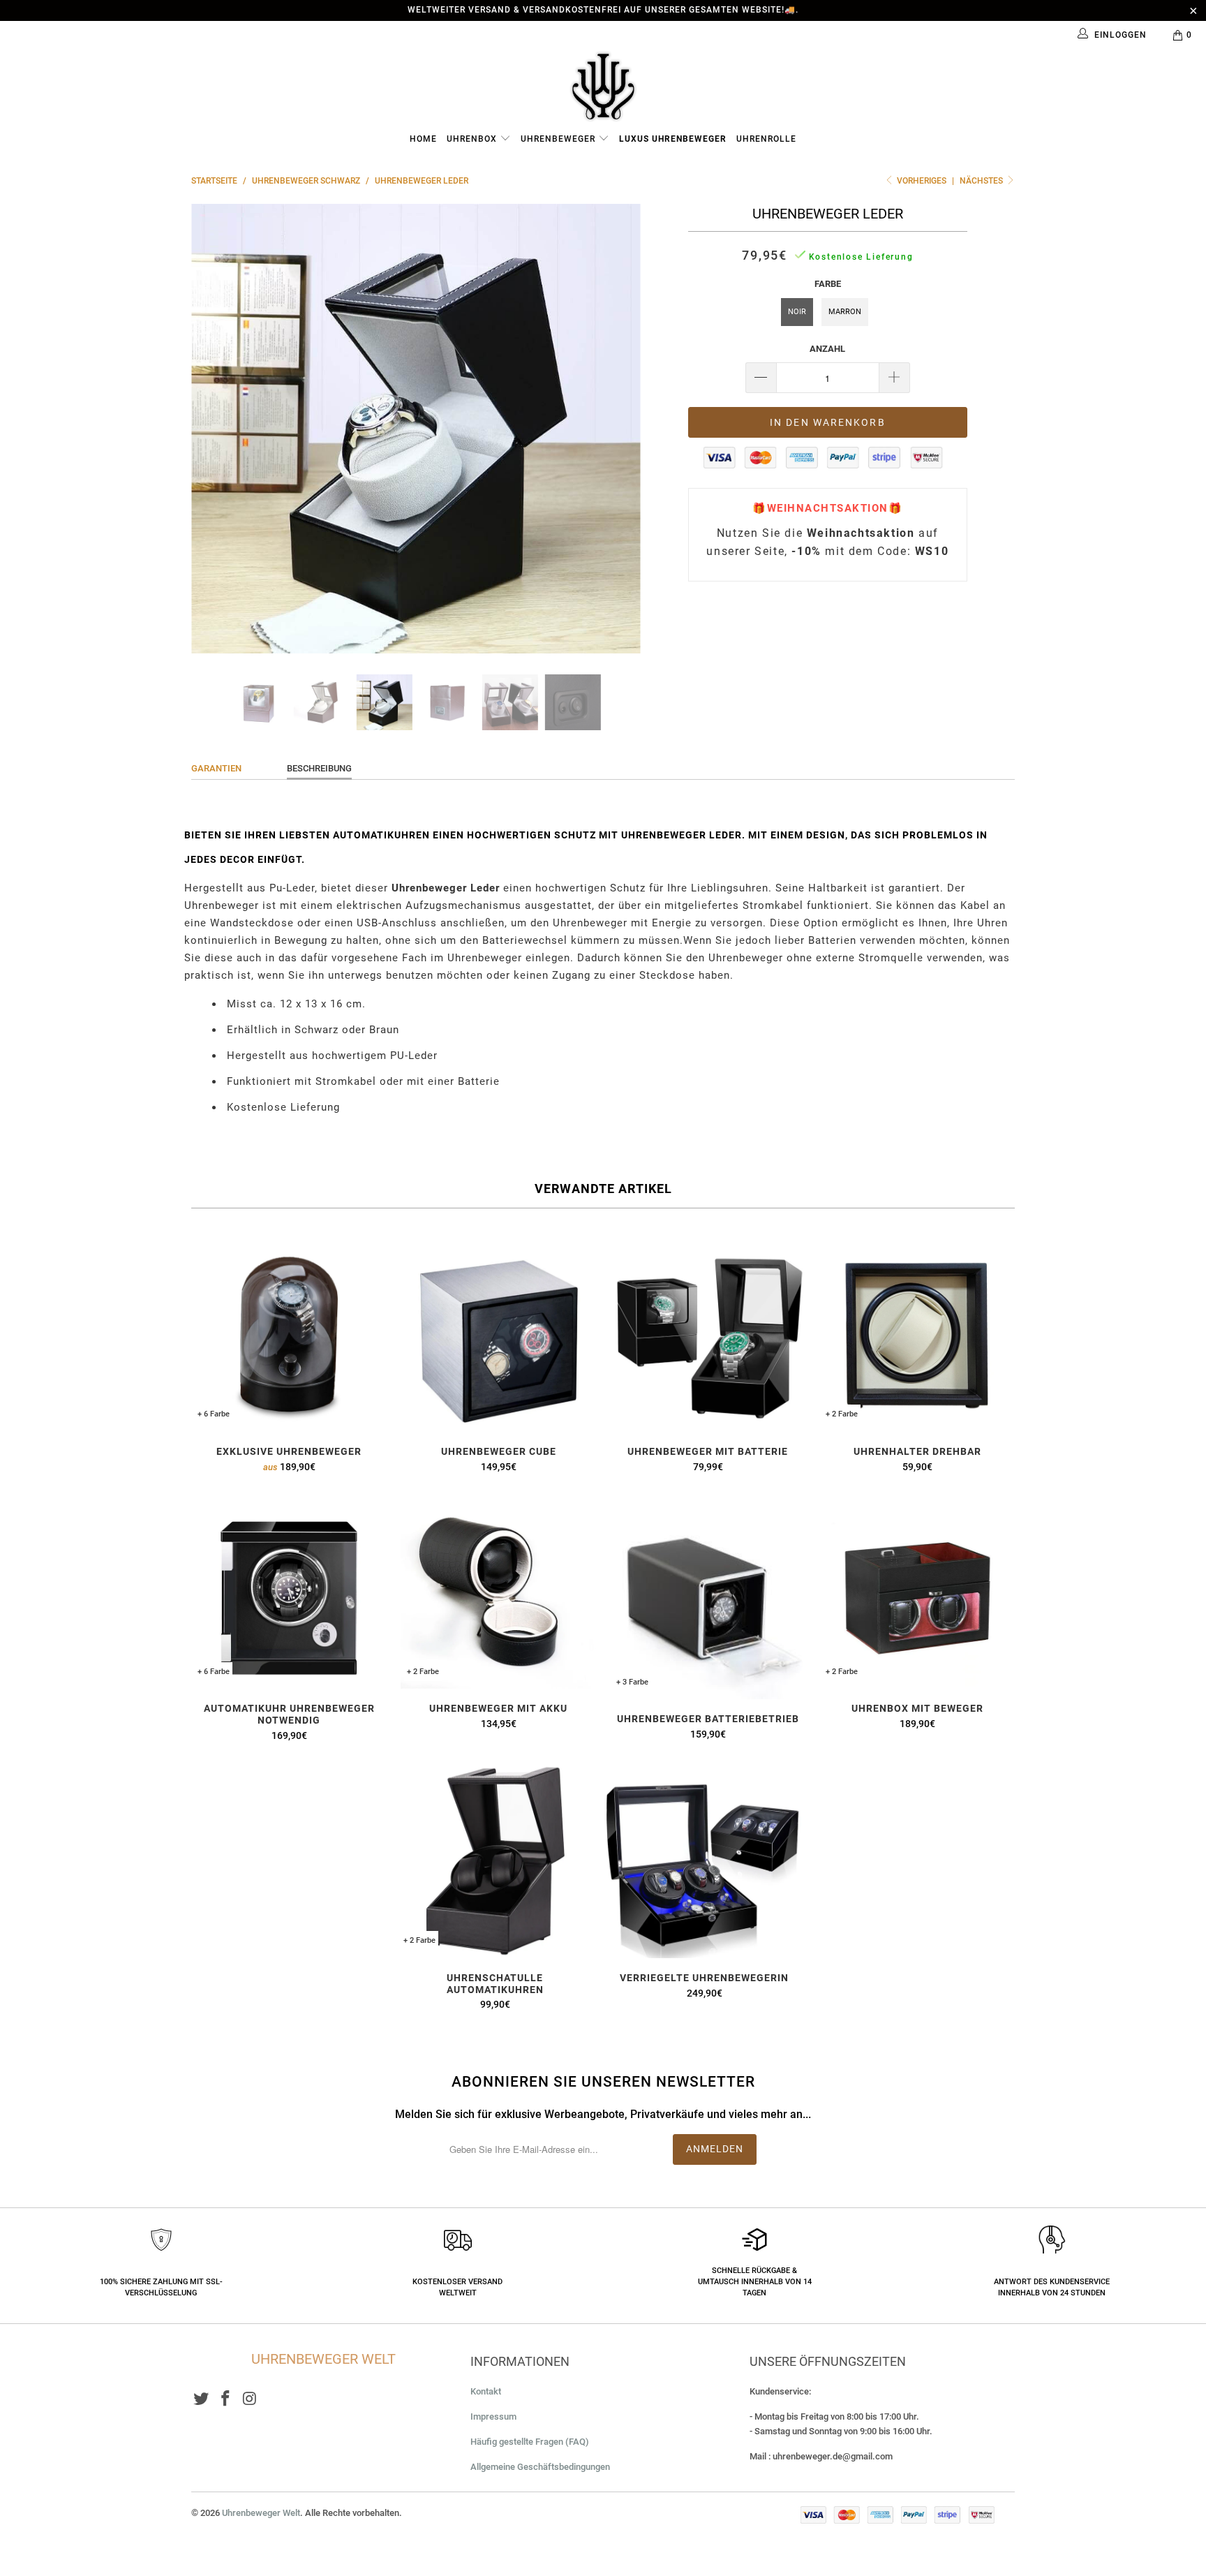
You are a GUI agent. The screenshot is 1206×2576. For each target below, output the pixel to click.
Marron (845, 312)
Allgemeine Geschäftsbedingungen (540, 2467)
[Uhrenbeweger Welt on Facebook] (226, 2399)
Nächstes (982, 181)
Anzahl (827, 349)
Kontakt (486, 2391)
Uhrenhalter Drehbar (917, 1334)
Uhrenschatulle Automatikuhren (495, 1860)
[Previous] (215, 429)
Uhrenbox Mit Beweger (917, 1591)
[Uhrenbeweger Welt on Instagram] (250, 2399)
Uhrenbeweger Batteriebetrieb (708, 1596)
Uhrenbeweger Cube (498, 1334)
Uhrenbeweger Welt (261, 2513)
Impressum (493, 2416)
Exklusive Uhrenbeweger (289, 1334)
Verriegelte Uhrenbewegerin (704, 1860)
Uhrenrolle (766, 139)
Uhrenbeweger (559, 139)
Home (423, 139)
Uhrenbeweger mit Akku (498, 1591)
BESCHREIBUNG (319, 768)
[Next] (617, 429)
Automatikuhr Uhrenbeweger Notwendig (289, 1591)
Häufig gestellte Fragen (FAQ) (530, 2442)
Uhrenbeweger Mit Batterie (708, 1334)
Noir (797, 312)
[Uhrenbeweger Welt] (603, 86)
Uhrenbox (473, 139)
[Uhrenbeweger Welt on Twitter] (202, 2399)
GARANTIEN (216, 768)
